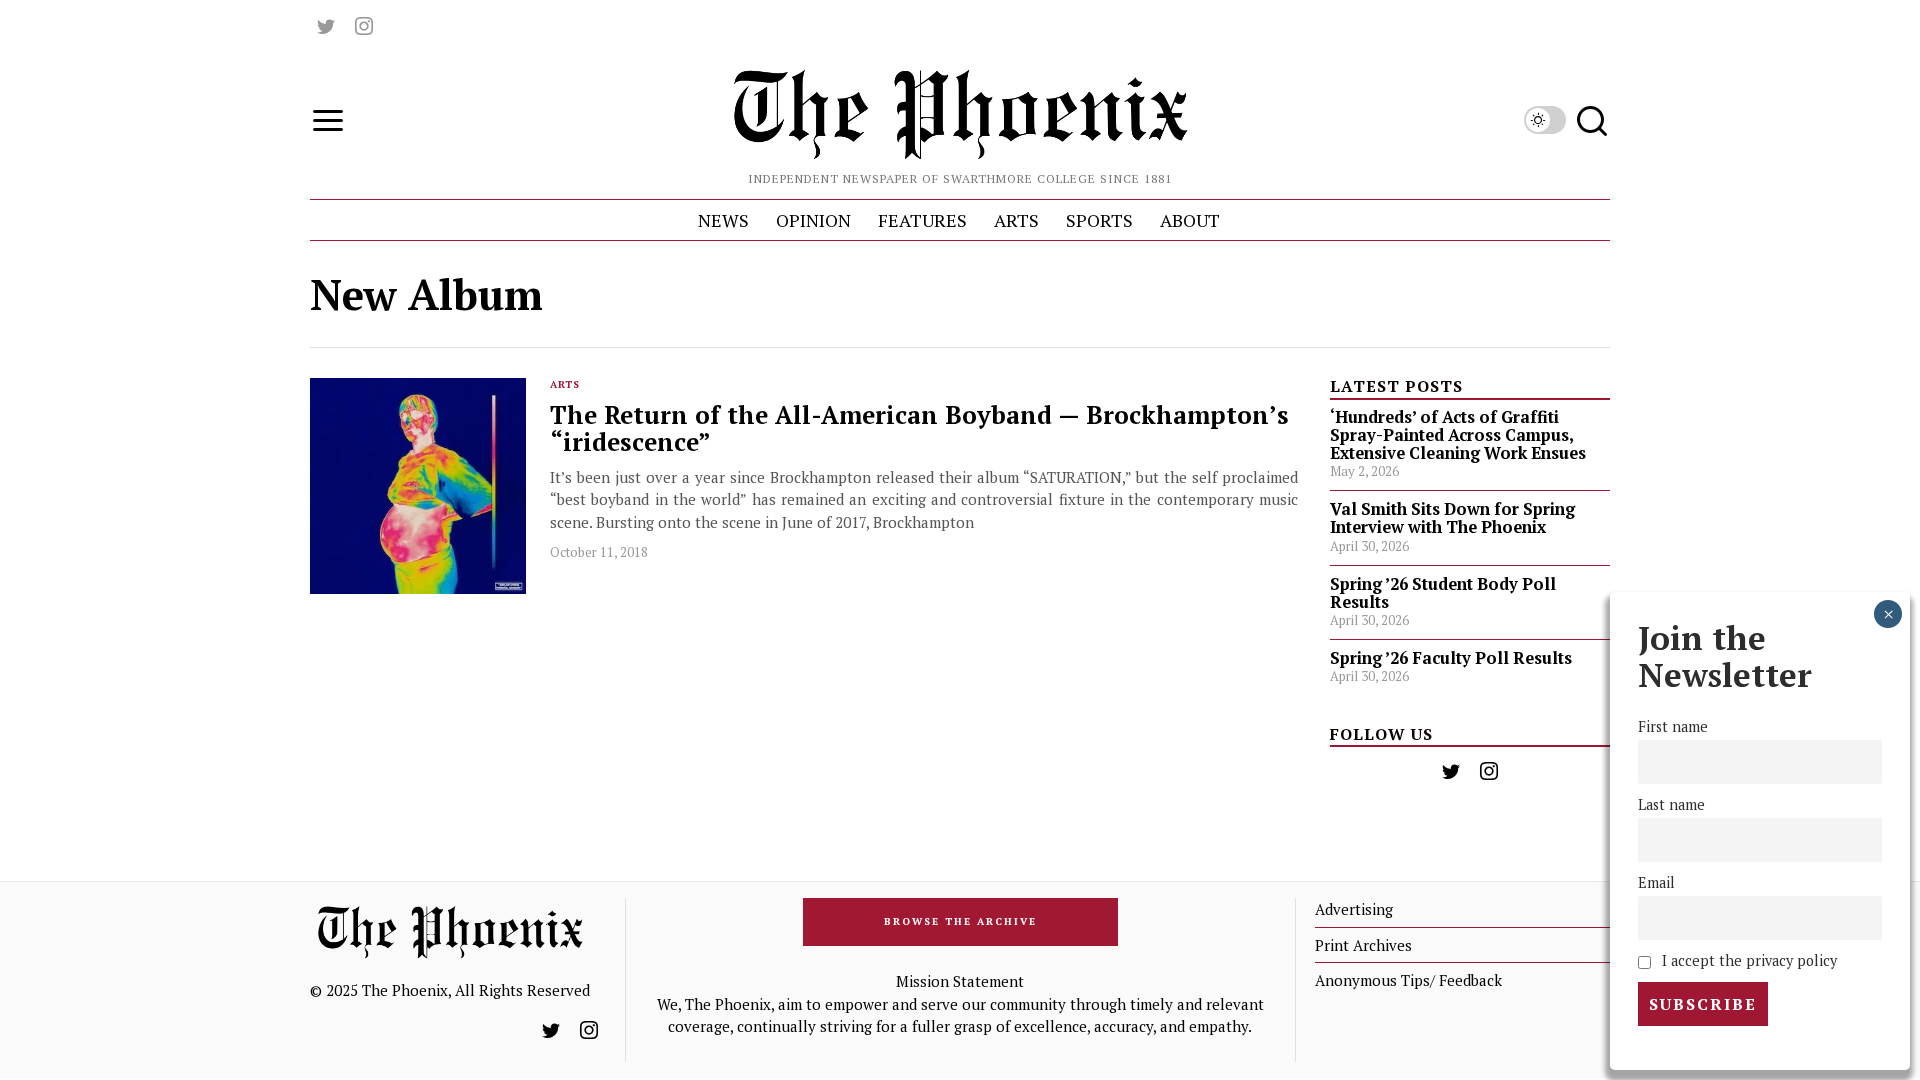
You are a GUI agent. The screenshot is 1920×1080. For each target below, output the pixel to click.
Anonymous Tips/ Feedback (1408, 980)
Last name (1671, 804)
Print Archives (1363, 945)
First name (1673, 726)
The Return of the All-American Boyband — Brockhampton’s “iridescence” (919, 429)
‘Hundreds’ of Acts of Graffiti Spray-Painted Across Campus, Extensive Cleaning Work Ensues (1458, 435)
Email (1656, 882)
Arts (565, 384)
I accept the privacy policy (1747, 960)
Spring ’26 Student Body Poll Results (1443, 593)
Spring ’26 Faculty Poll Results (1451, 658)
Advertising (1354, 909)
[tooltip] (326, 26)
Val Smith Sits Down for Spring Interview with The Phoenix (1452, 518)
